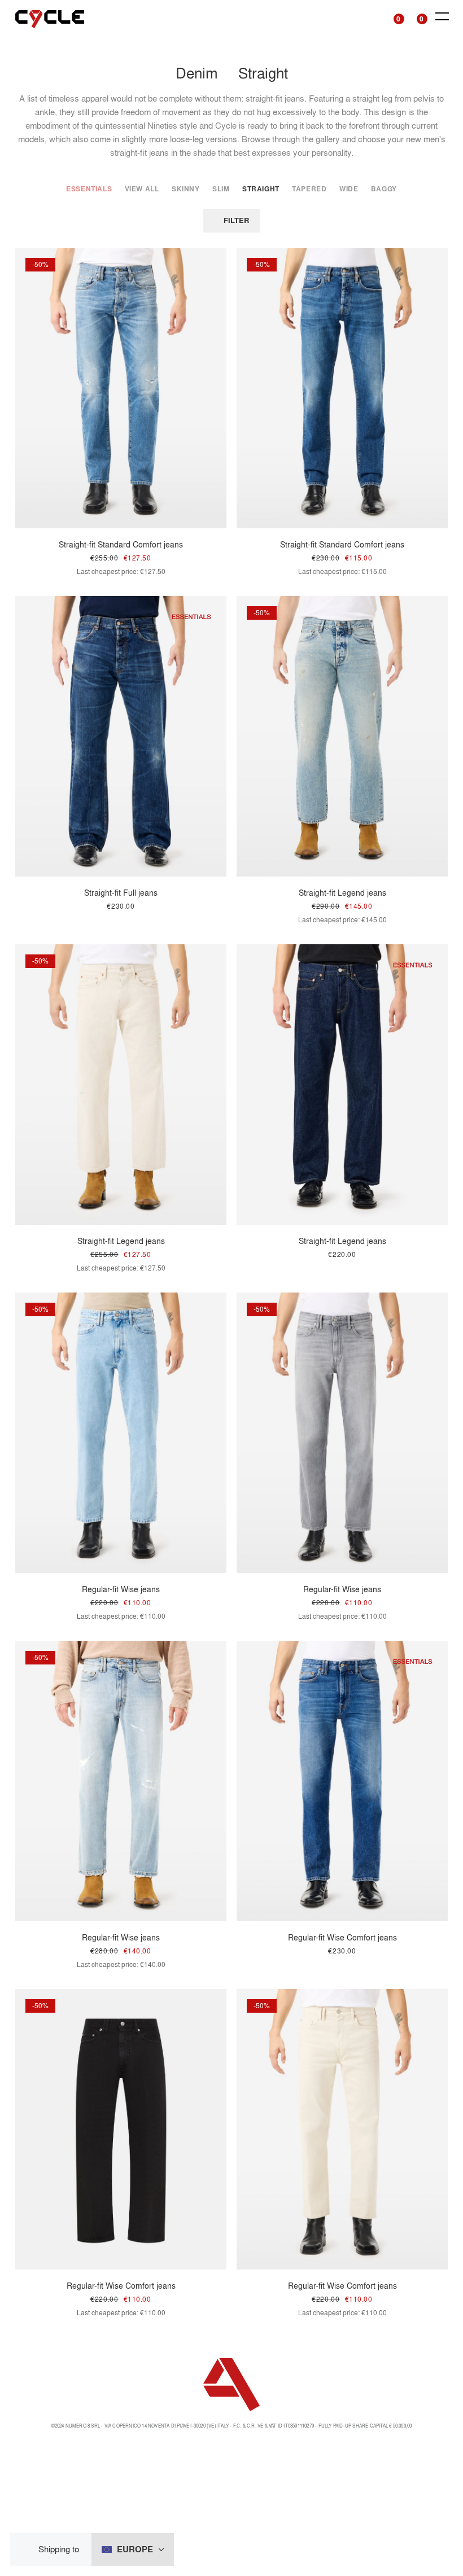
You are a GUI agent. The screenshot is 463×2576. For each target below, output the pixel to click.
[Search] (371, 17)
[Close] (28, 2550)
